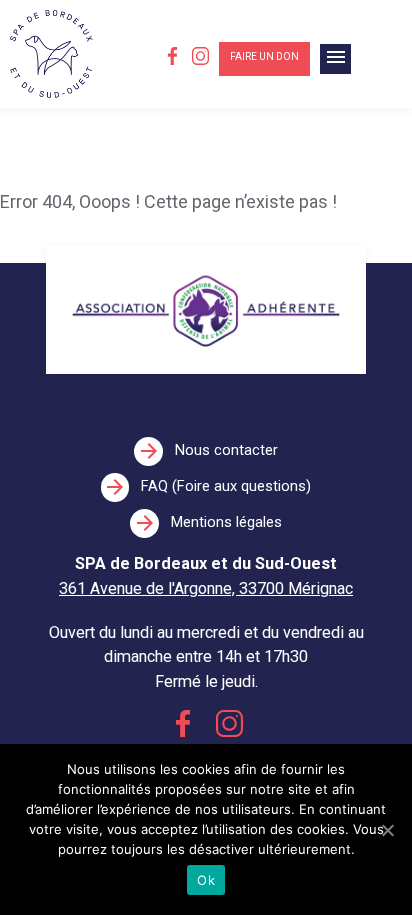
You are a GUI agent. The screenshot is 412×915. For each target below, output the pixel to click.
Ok (206, 880)
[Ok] (387, 830)
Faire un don (264, 56)
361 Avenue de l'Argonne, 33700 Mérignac (206, 588)
